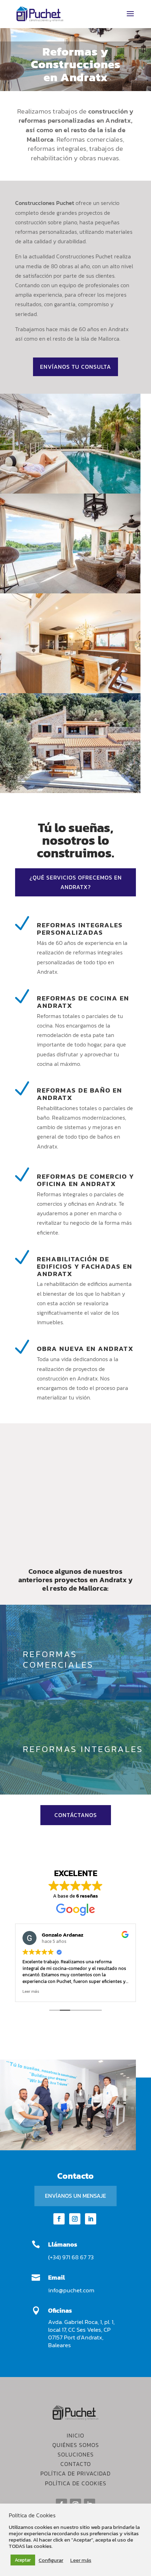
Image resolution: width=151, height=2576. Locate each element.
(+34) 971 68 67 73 (71, 2257)
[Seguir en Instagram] (75, 2219)
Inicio (75, 2435)
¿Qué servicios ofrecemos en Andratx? (76, 882)
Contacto (76, 2464)
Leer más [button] (31, 1991)
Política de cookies (76, 2483)
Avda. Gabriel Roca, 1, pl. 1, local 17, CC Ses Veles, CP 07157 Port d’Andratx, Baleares (81, 2333)
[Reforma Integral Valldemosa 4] (70, 491)
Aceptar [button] (23, 2560)
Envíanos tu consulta (75, 367)
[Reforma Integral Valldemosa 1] (70, 591)
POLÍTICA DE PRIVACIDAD (75, 2473)
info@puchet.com (71, 2290)
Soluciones (76, 2454)
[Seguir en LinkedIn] (91, 2219)
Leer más (81, 2560)
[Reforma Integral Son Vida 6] (70, 691)
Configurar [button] (51, 2560)
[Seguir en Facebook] (59, 2219)
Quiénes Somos (76, 2445)
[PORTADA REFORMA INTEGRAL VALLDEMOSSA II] (70, 791)
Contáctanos (76, 1815)
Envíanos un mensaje (75, 2196)
